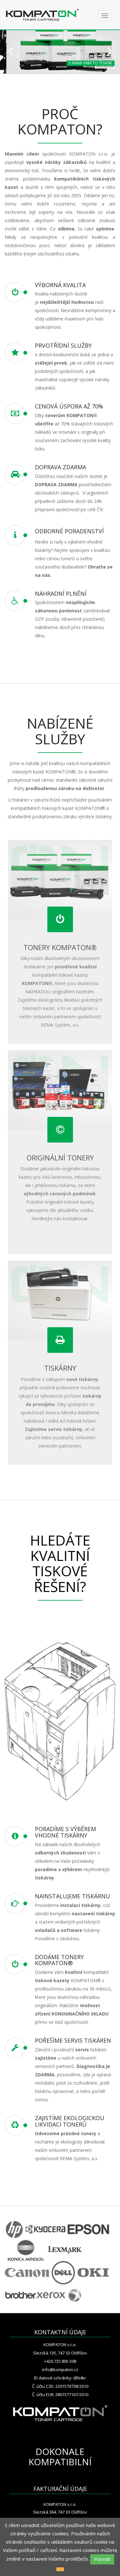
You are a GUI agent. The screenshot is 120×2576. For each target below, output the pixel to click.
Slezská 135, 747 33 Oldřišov (60, 2353)
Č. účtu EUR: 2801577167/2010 (60, 2394)
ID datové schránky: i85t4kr (60, 2378)
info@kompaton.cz (60, 2370)
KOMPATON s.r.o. (60, 2345)
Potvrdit (102, 2559)
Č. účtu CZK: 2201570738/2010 (60, 2386)
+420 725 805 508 (60, 2361)
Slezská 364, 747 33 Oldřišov (60, 2512)
